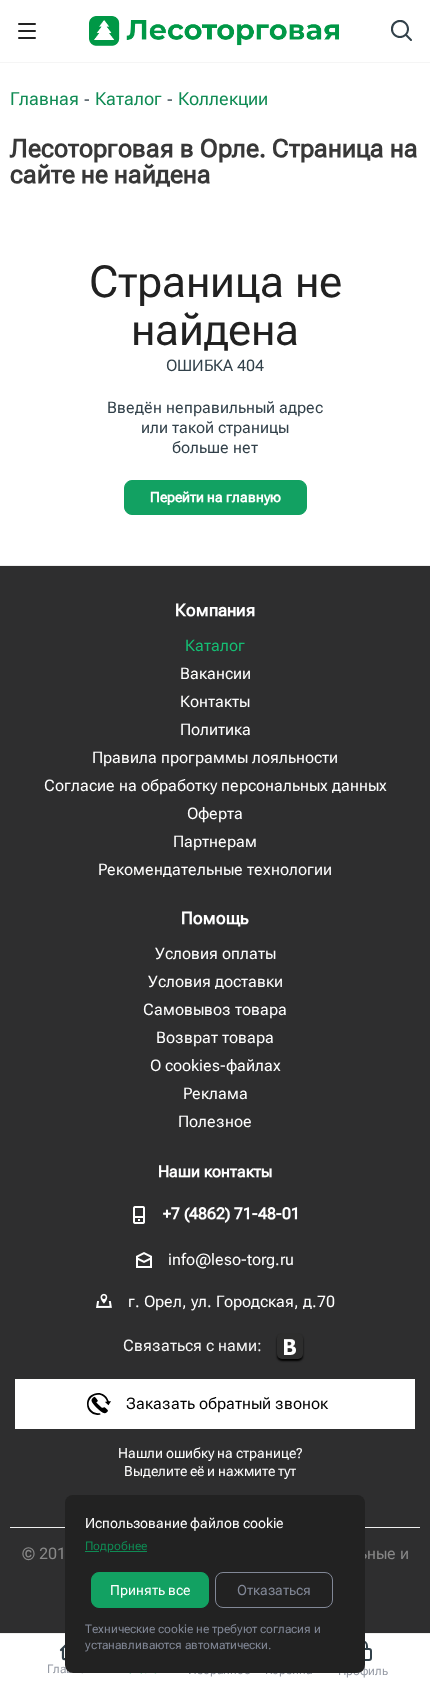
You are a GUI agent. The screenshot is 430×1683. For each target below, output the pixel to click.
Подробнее (116, 1546)
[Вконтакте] (290, 1347)
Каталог (215, 645)
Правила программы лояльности (215, 757)
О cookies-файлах (215, 1065)
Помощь (215, 918)
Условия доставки (215, 981)
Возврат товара (215, 1037)
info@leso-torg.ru (231, 1259)
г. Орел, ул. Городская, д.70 (231, 1301)
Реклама (215, 1093)
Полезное (215, 1121)
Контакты (215, 701)
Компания (215, 610)
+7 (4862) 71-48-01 (231, 1213)
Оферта (215, 813)
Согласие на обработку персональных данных (215, 785)
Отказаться (274, 1590)
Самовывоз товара (215, 1009)
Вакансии (215, 673)
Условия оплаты (215, 953)
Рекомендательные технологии (215, 869)
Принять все (150, 1590)
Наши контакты (215, 1171)
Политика (215, 729)
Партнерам (215, 841)
